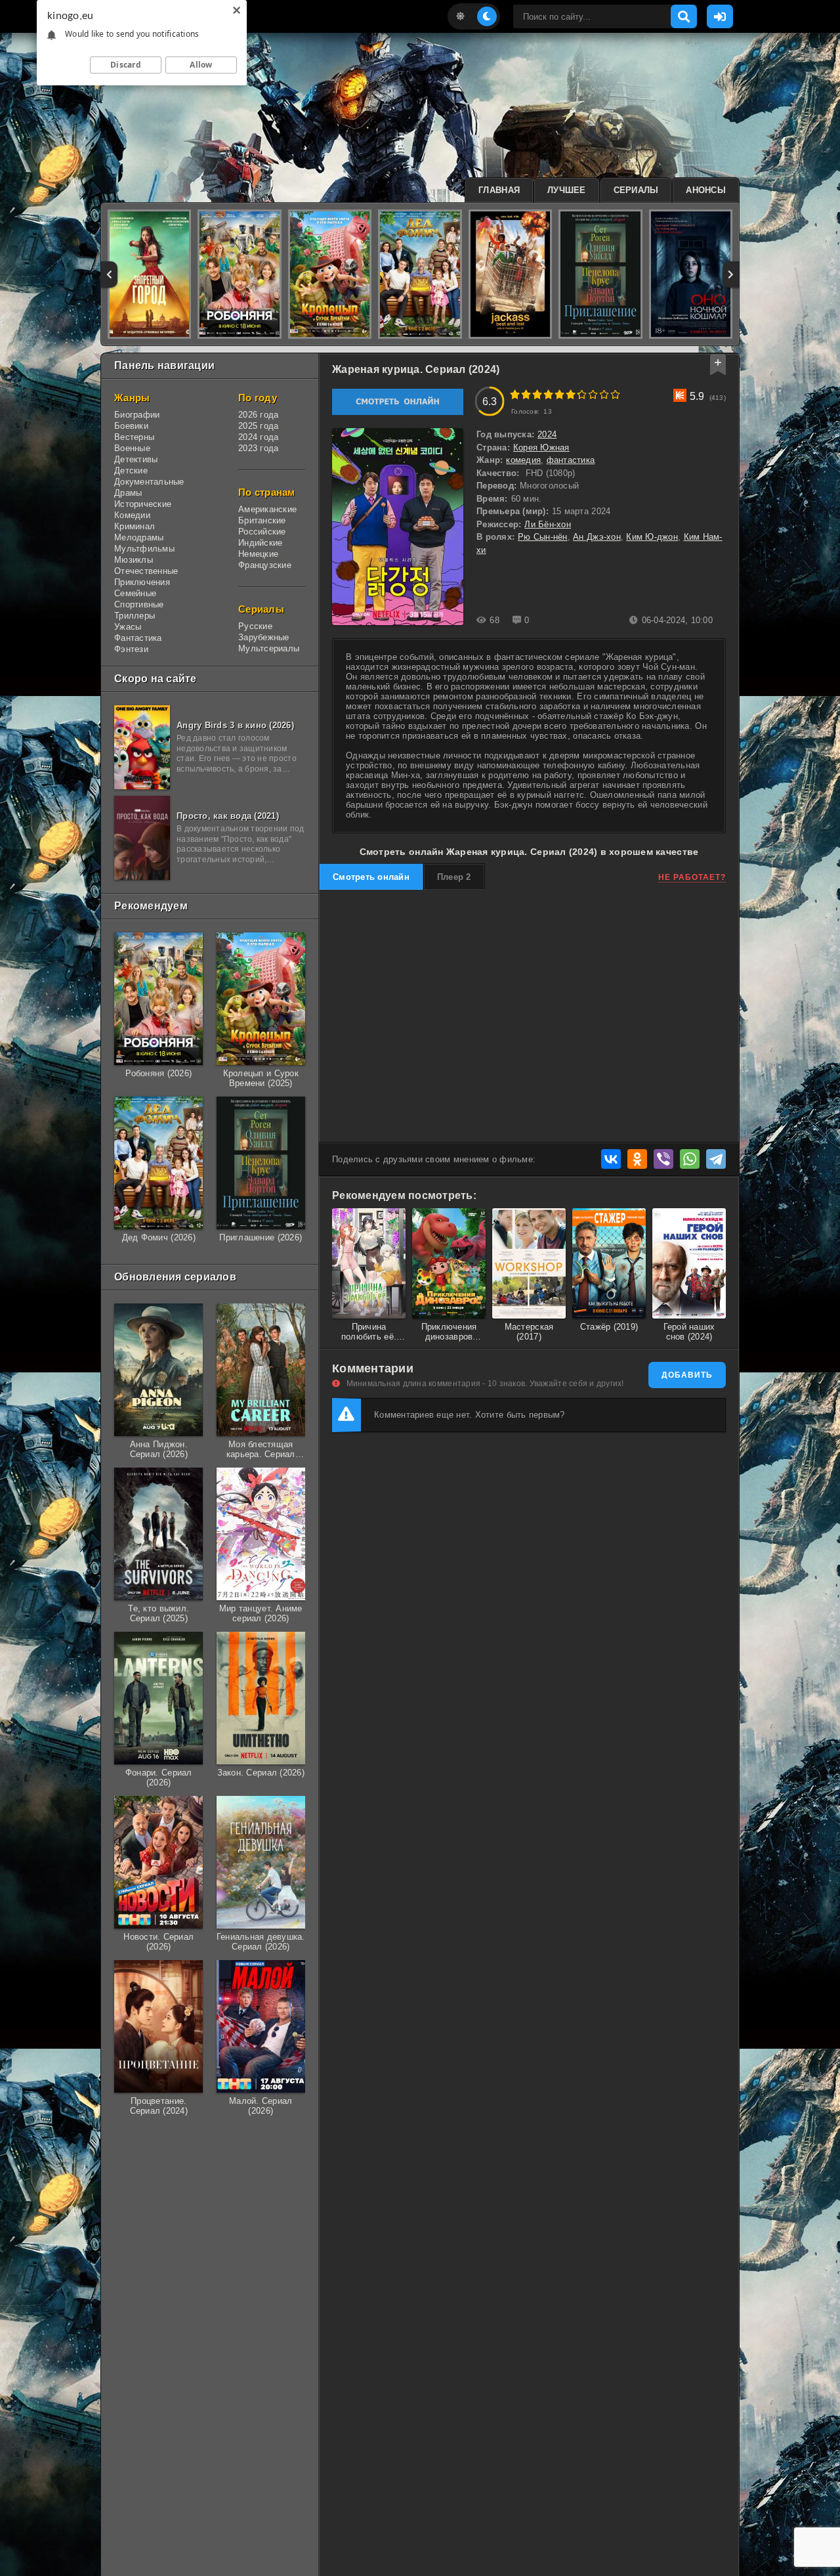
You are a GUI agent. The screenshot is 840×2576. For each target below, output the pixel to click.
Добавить (687, 1375)
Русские (255, 626)
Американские (267, 509)
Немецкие (258, 554)
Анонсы (706, 190)
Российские (262, 532)
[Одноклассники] (637, 1159)
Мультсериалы (269, 648)
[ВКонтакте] (611, 1159)
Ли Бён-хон (548, 524)
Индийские (260, 543)
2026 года (258, 415)
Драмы (128, 493)
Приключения (142, 582)
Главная (499, 190)
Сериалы (636, 190)
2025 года (258, 426)
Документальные (149, 482)
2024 (547, 434)
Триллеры (135, 616)
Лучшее (567, 190)
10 (615, 394)
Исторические (143, 504)
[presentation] (109, 274)
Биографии (137, 415)
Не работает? (692, 877)
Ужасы (128, 627)
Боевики (131, 426)
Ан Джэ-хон (597, 537)
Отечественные (146, 571)
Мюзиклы (134, 560)
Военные (132, 448)
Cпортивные (139, 604)
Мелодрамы (139, 537)
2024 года (258, 437)
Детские (131, 470)
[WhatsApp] (690, 1159)
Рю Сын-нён (543, 537)
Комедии (132, 515)
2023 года (258, 448)
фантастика (571, 460)
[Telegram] (716, 1159)
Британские (262, 520)
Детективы (136, 459)
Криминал (135, 526)
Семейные (135, 593)
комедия (523, 460)
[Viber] (663, 1159)
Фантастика (138, 638)
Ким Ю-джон (652, 537)
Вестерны (134, 437)
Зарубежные (264, 637)
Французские (265, 565)
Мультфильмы (144, 549)
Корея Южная (541, 448)
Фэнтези (131, 649)
